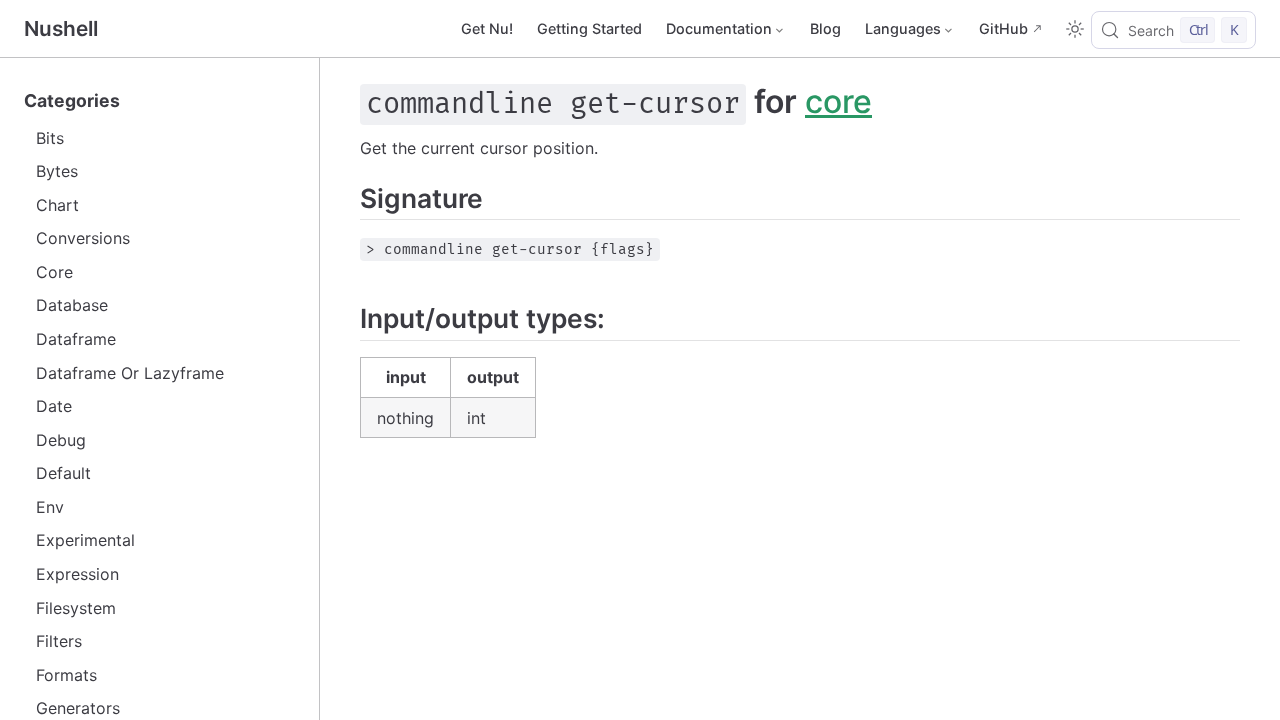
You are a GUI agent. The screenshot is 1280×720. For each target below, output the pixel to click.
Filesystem (76, 608)
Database (72, 305)
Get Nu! (487, 28)
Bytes (57, 171)
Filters (59, 641)
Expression (77, 574)
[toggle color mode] (1075, 29)
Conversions (83, 238)
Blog (825, 28)
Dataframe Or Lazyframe (130, 373)
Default (63, 473)
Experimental (85, 540)
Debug (61, 440)
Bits (50, 138)
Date (54, 406)
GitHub (1003, 28)
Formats (66, 675)
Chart (57, 205)
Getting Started (589, 28)
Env (50, 507)
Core (54, 272)
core (838, 101)
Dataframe (76, 339)
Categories (72, 100)
